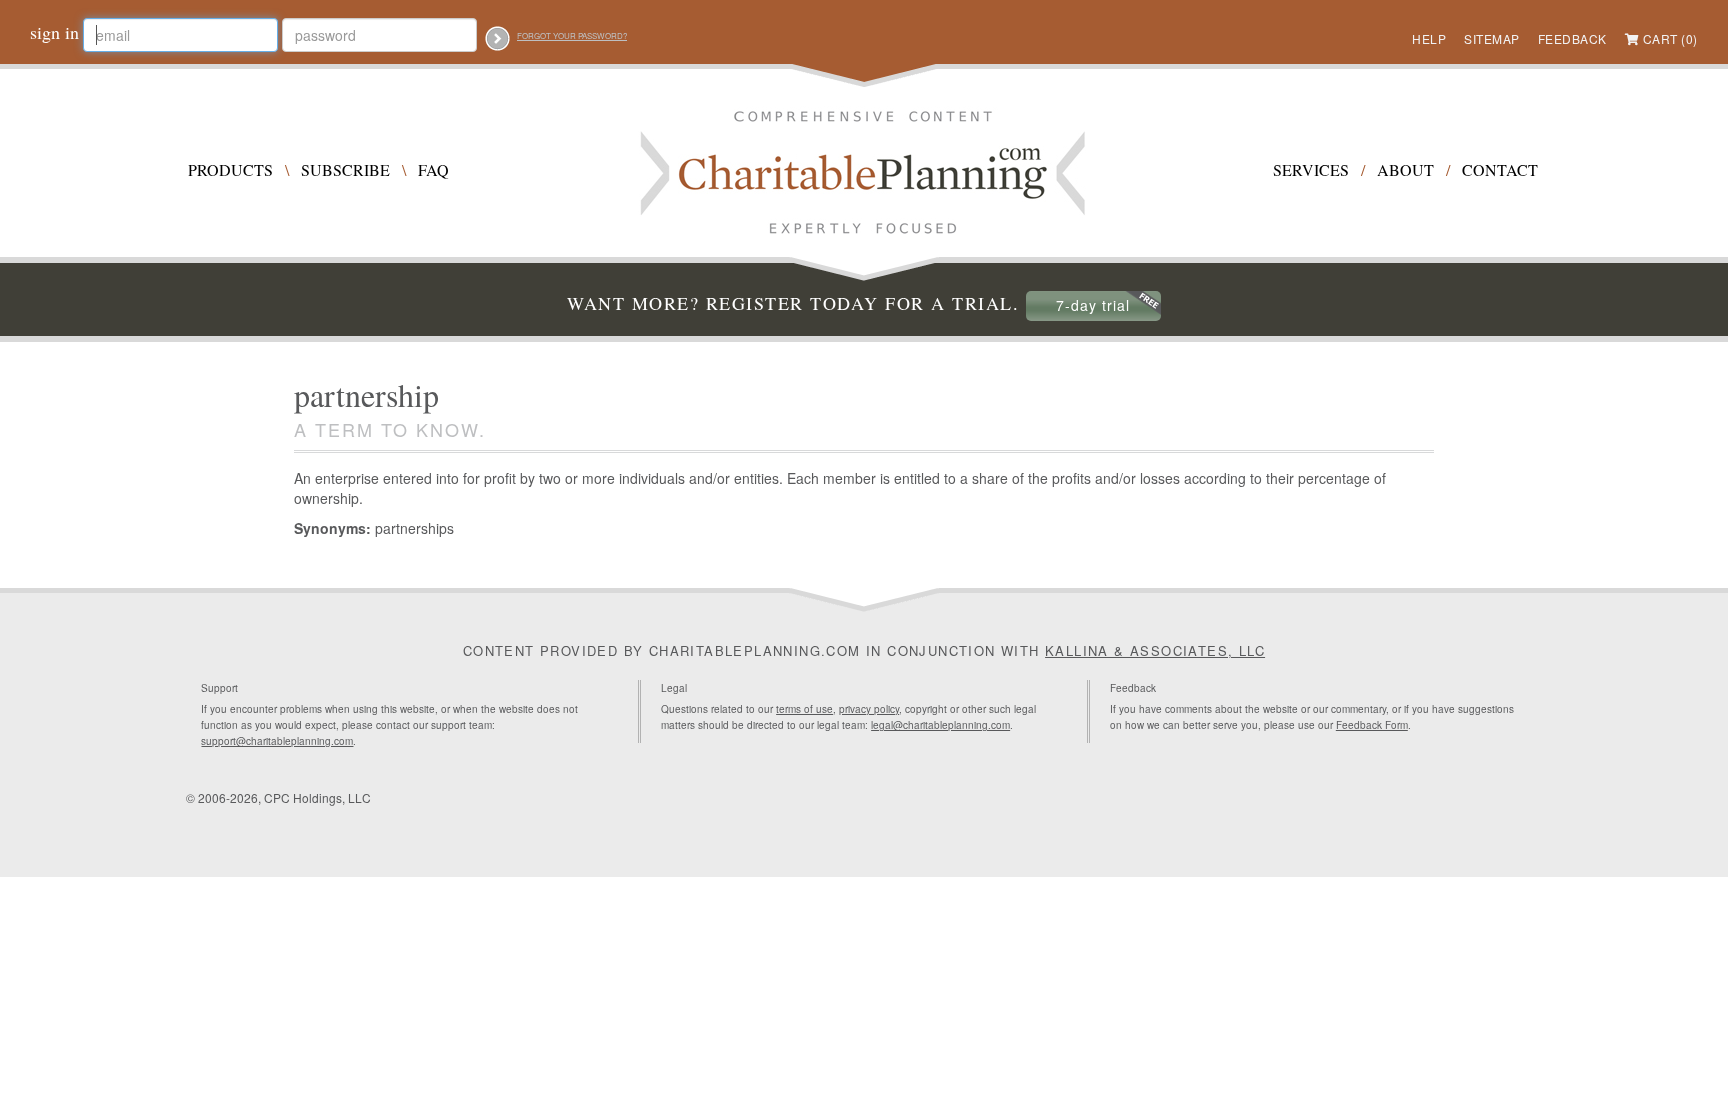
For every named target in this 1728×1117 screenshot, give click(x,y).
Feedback (1572, 38)
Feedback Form (1372, 725)
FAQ (433, 169)
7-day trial (1093, 305)
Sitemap (1492, 38)
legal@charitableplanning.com (940, 725)
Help (1429, 38)
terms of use (804, 709)
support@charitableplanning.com (277, 741)
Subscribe (345, 169)
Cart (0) (1670, 38)
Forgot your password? (572, 35)
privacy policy (869, 709)
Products (230, 169)
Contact (1500, 169)
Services (1311, 169)
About (1405, 169)
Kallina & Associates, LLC (1155, 650)
